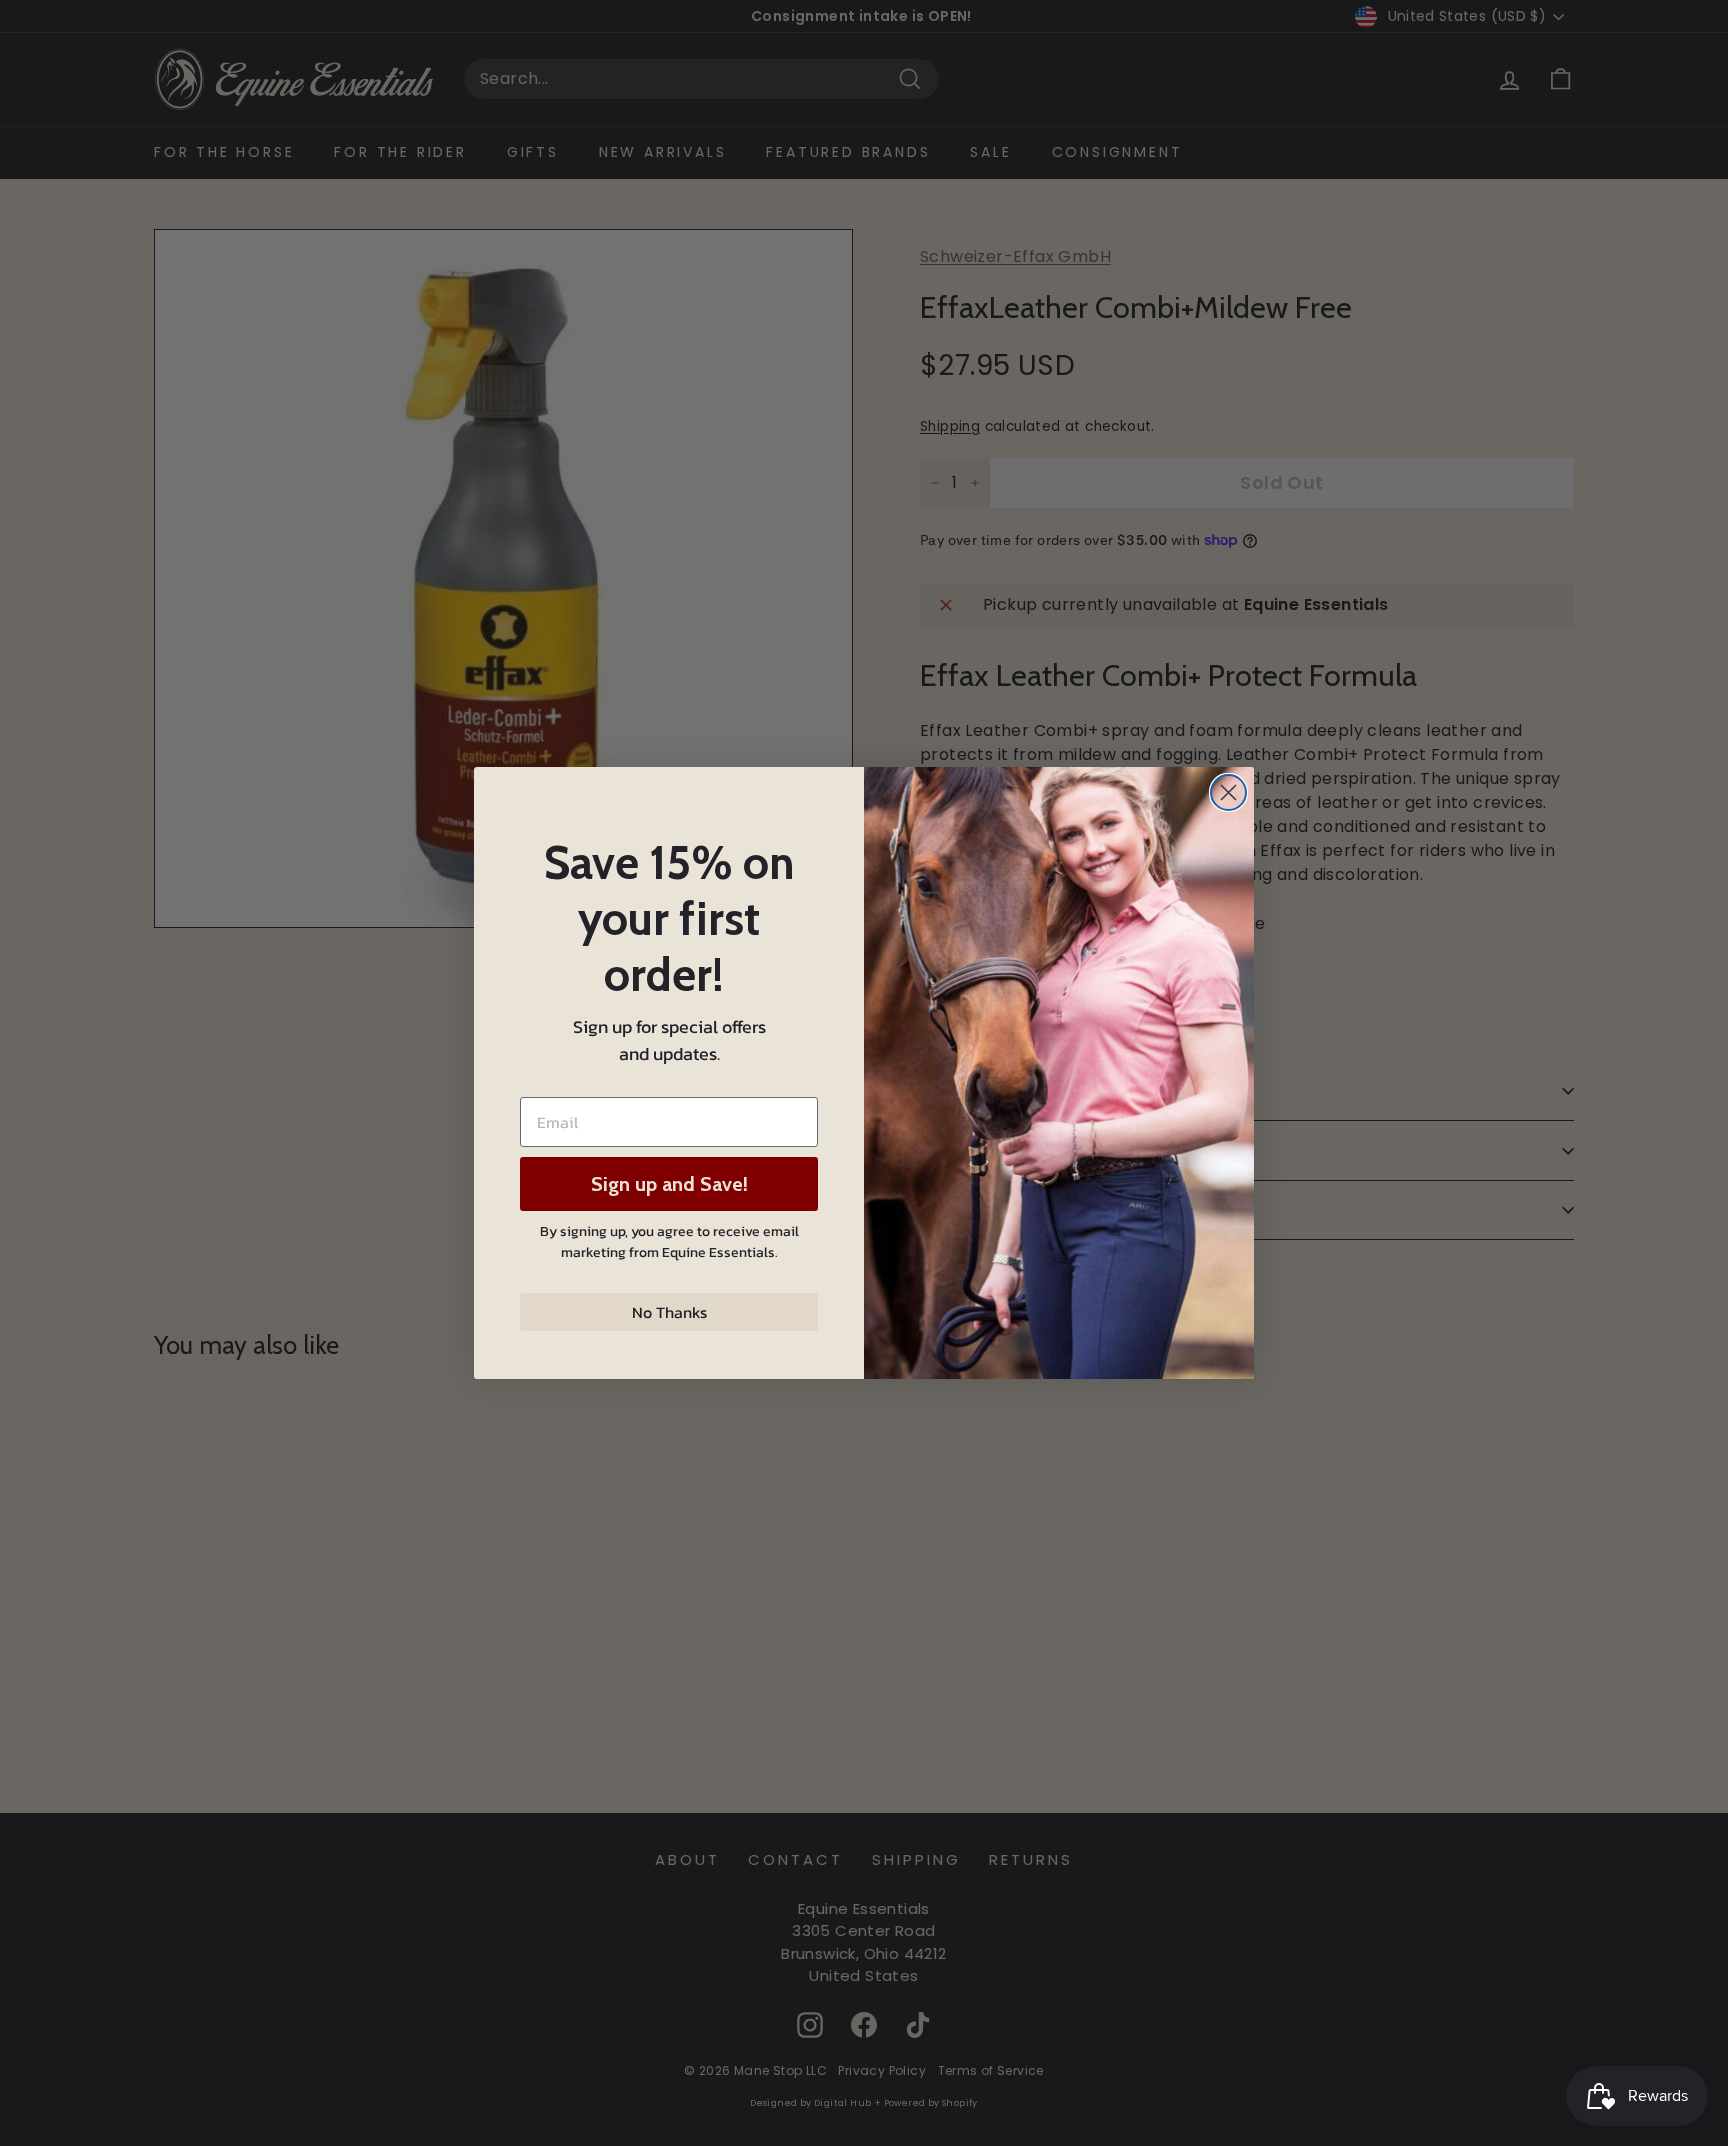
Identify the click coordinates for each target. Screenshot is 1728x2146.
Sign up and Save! (669, 1184)
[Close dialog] (1228, 792)
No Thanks (669, 1312)
